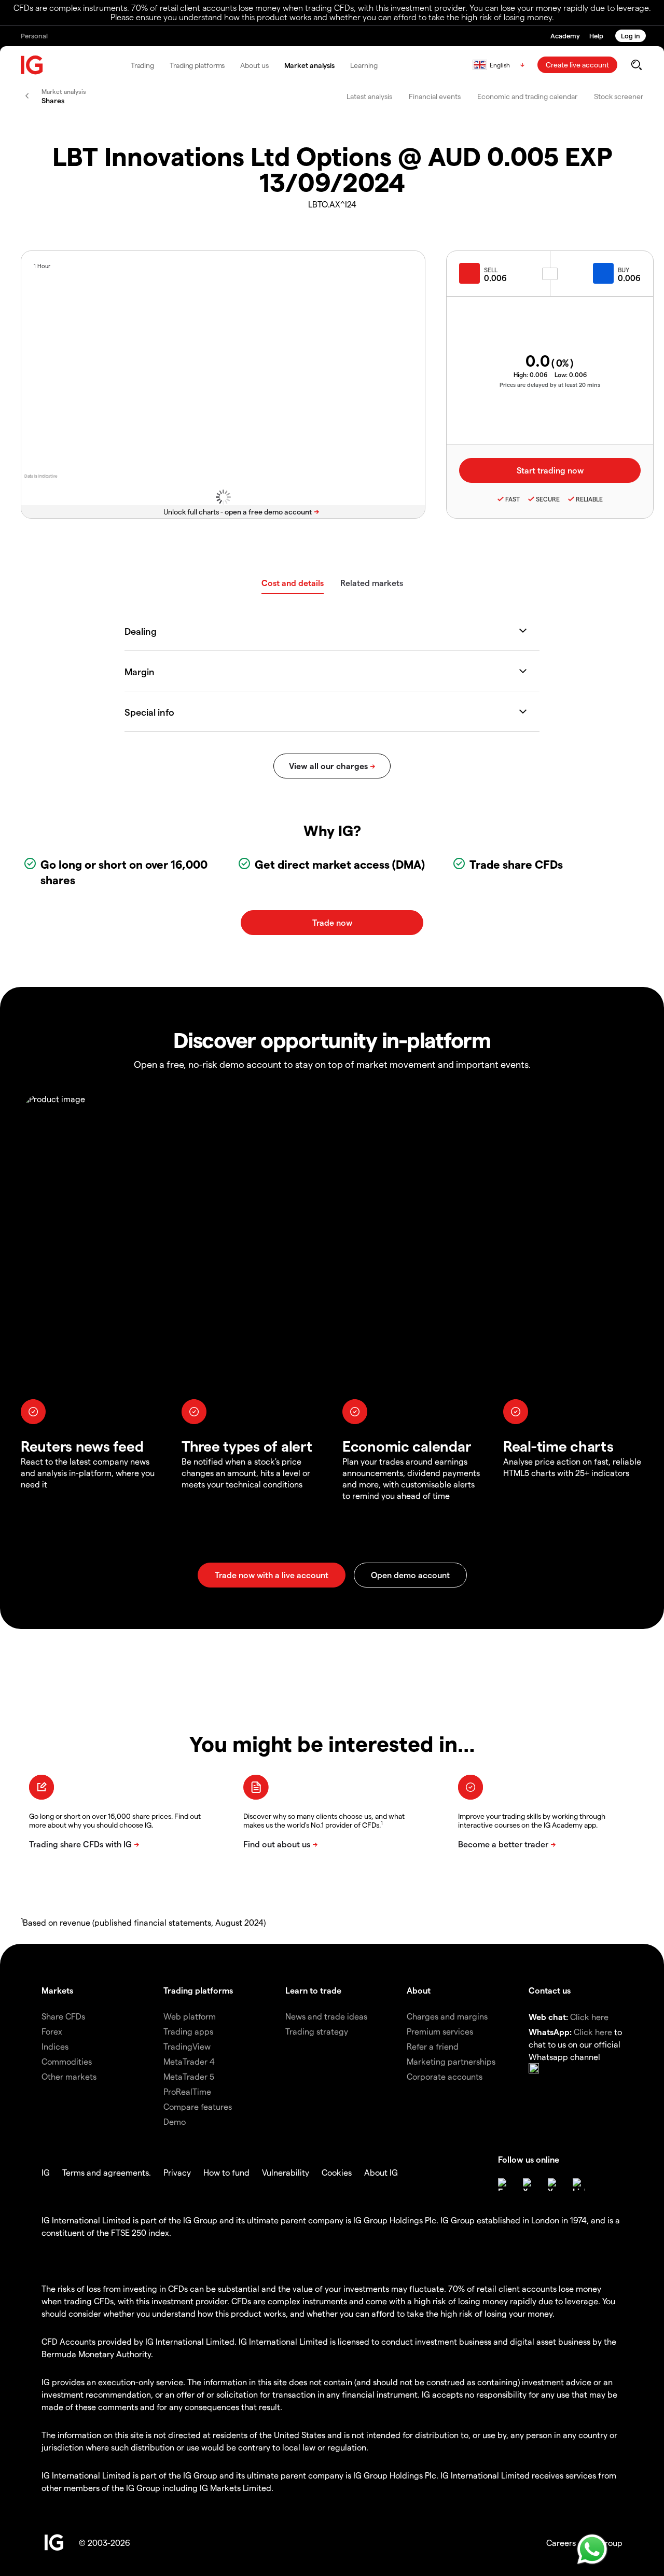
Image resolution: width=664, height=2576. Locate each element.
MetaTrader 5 (189, 2076)
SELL (491, 270)
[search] (636, 65)
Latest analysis (369, 96)
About (419, 1990)
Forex (52, 2031)
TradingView (187, 2046)
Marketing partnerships (451, 2061)
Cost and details (293, 583)
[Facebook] (504, 2184)
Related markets (372, 583)
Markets (57, 1990)
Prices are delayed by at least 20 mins (550, 385)
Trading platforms (197, 65)
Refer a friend (433, 2046)
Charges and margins (447, 2016)
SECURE (548, 499)
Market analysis (310, 65)
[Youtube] (554, 2184)
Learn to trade (313, 1990)
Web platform (190, 2016)
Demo (175, 2121)
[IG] (32, 65)
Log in (631, 36)
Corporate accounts (445, 2076)
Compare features (198, 2106)
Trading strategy (317, 2031)
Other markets (69, 2076)
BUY (624, 270)
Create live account (577, 65)
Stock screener (619, 96)
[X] (529, 2184)
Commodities (67, 2061)
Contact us (550, 1990)
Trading (142, 65)
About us (254, 65)
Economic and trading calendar (527, 96)
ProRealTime (187, 2091)
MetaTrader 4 (189, 2061)
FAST (513, 499)
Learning (364, 65)
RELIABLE (589, 499)
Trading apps (188, 2031)
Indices (55, 2046)
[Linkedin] (579, 2184)
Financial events (435, 96)
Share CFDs (63, 2016)
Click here (589, 2017)
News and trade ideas (326, 2016)
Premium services (440, 2031)
